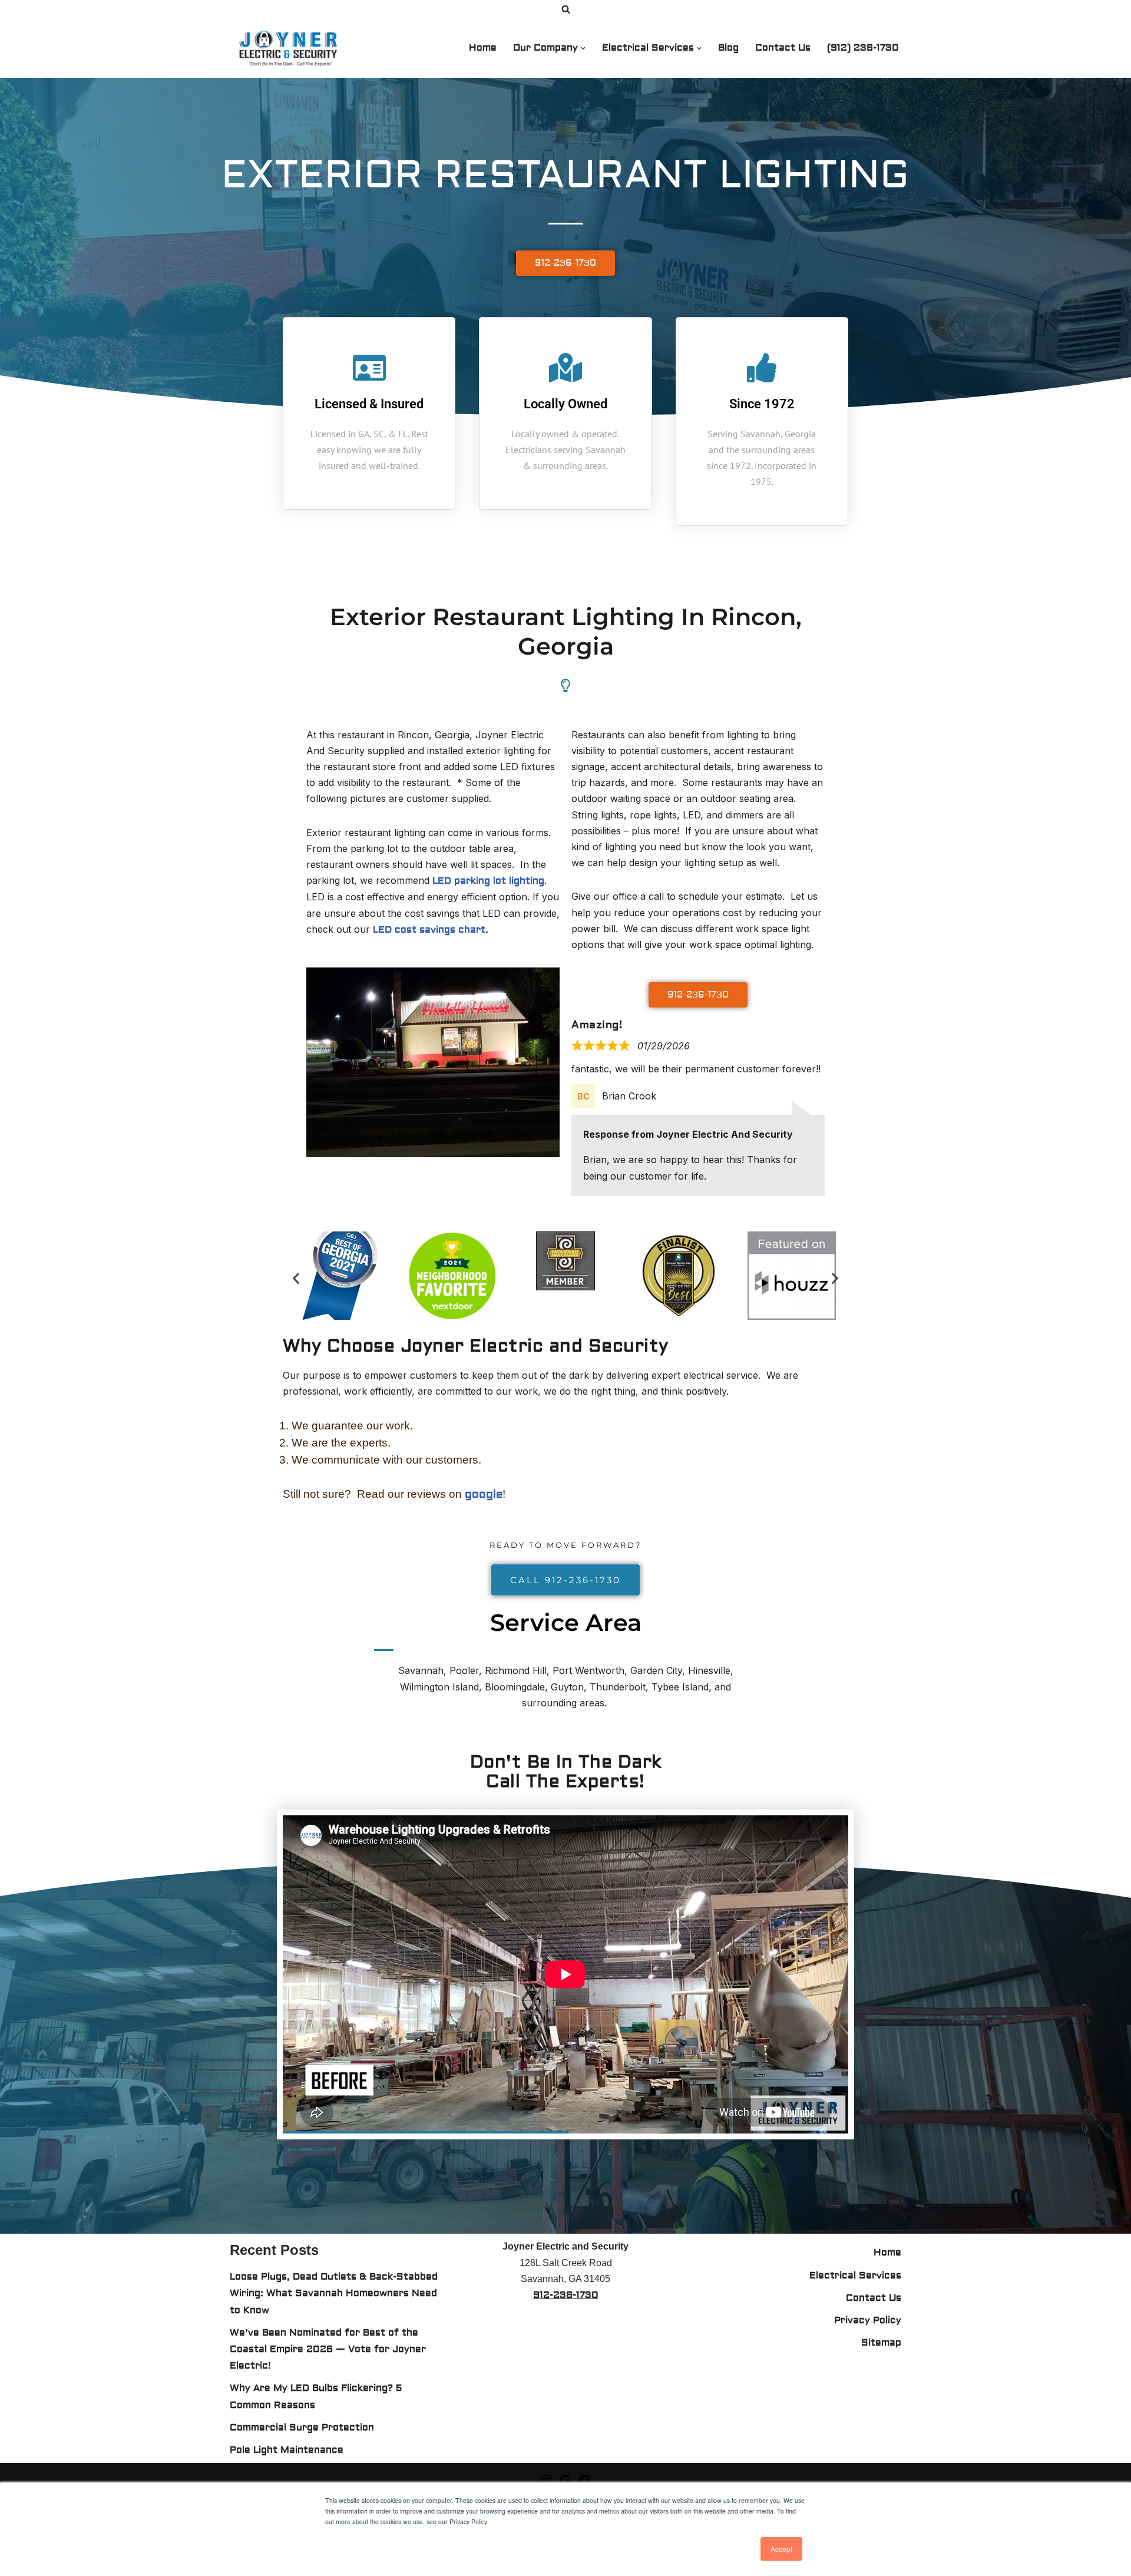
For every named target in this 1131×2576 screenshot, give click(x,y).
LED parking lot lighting (488, 881)
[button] (583, 48)
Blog (728, 48)
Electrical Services (855, 2276)
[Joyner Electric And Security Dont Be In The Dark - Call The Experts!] (292, 48)
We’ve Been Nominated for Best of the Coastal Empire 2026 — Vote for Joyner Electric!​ (328, 2349)
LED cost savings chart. (431, 930)
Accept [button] (781, 2549)
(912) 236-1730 (863, 48)
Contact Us (783, 48)
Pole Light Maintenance (287, 2450)
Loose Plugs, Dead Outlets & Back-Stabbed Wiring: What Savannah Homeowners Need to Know (334, 2293)
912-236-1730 (566, 2295)
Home (483, 48)
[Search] (566, 9)
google (484, 1494)
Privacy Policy (868, 2320)
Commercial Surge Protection (302, 2428)
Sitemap (881, 2343)
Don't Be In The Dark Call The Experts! (566, 1772)
